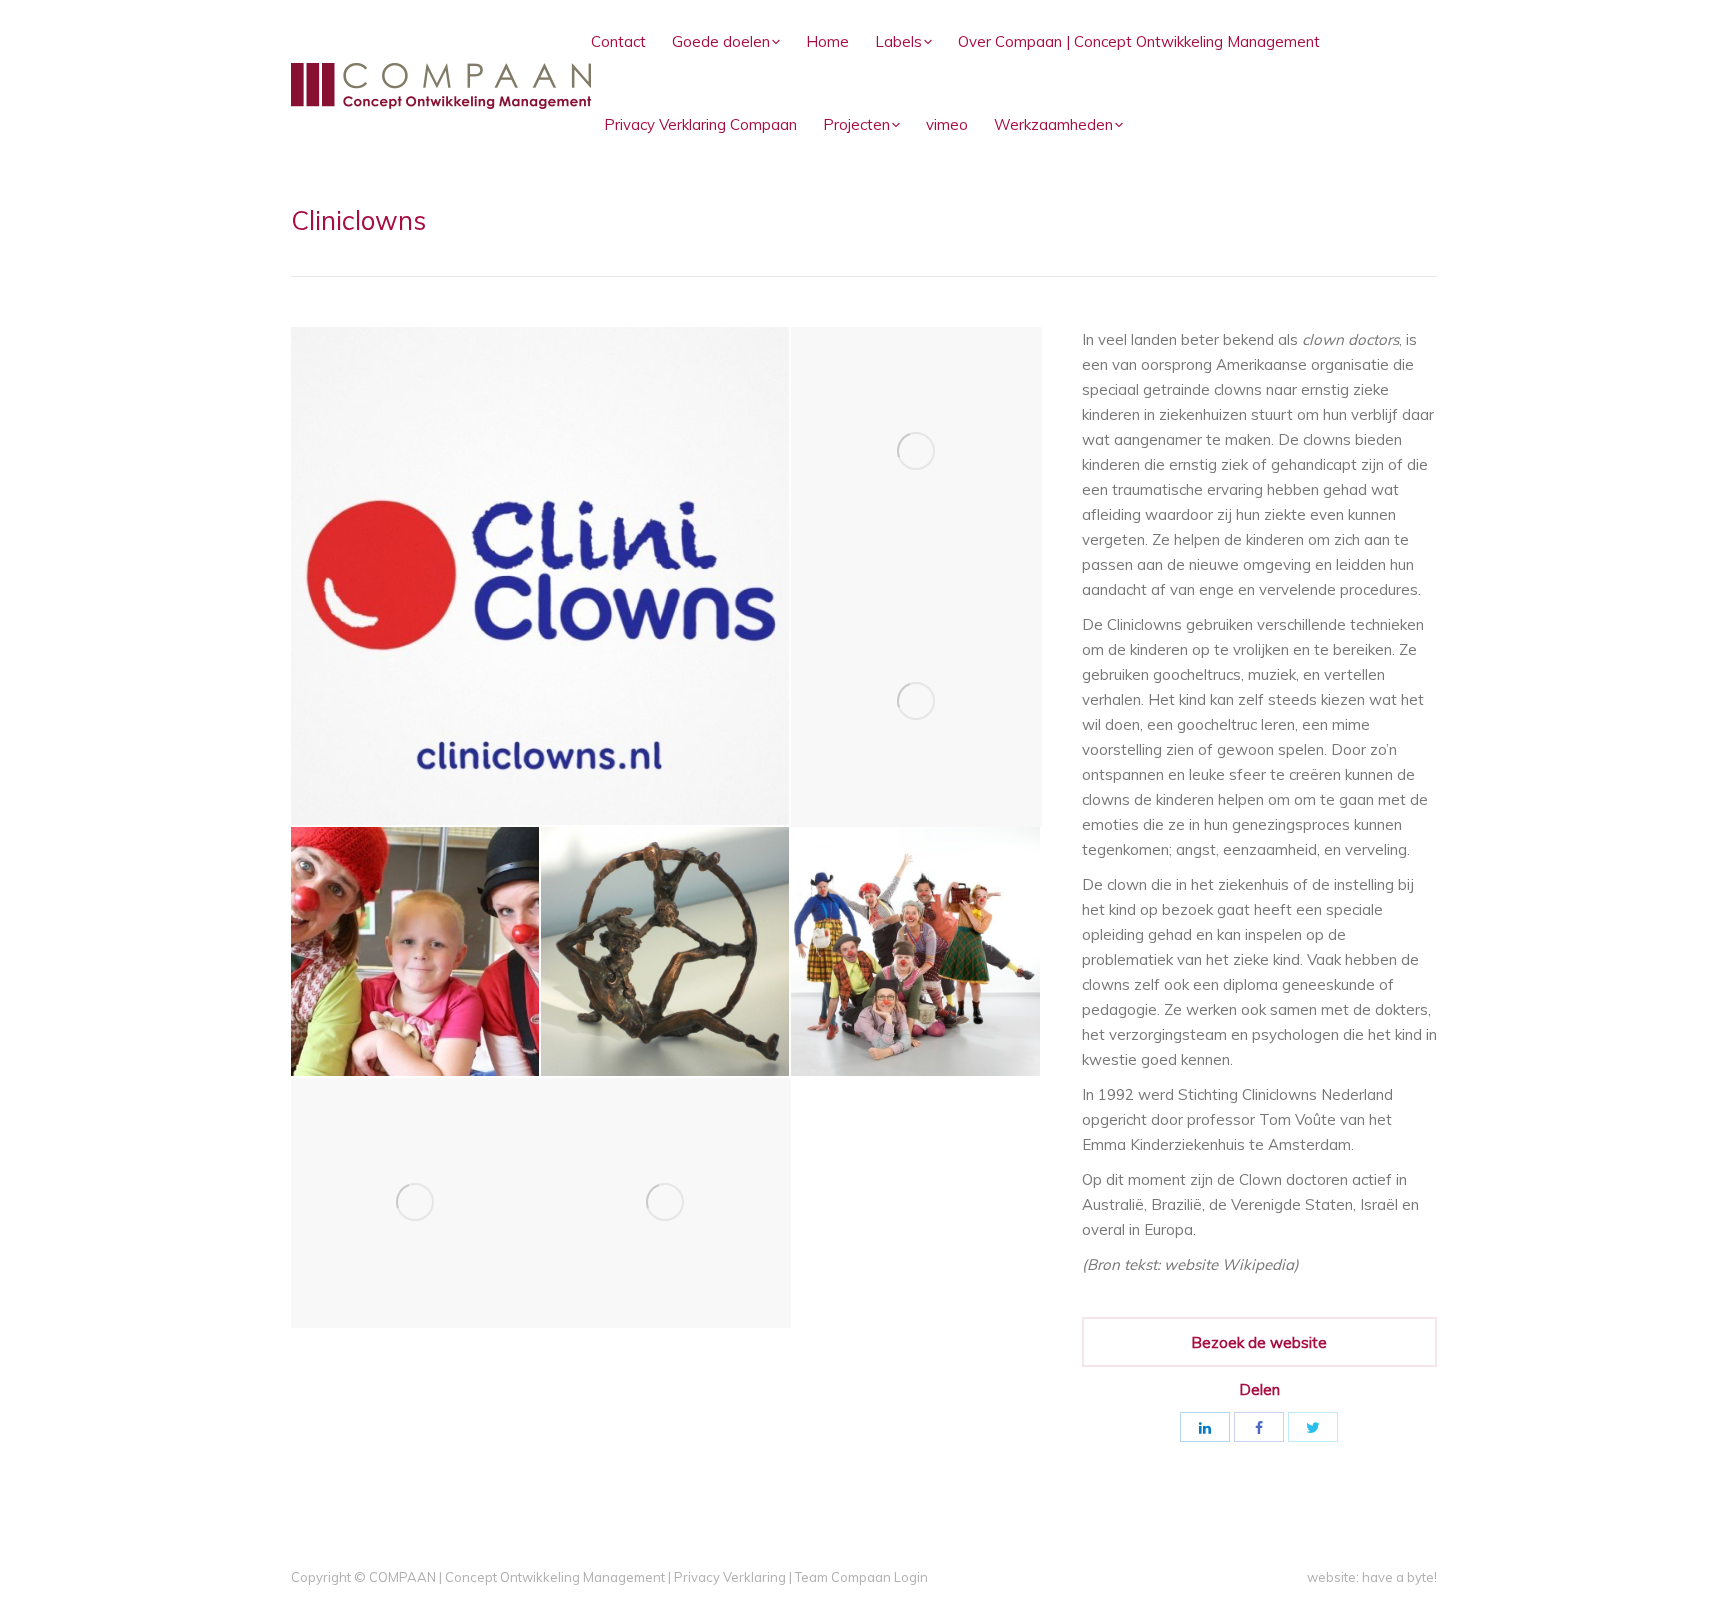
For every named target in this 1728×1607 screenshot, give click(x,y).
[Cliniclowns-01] (916, 452)
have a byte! (1399, 1577)
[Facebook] (1259, 1427)
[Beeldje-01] (416, 1203)
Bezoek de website (1259, 1342)
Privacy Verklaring (730, 1577)
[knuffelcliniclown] (916, 702)
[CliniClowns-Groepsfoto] (916, 952)
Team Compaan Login (861, 1577)
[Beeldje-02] (666, 952)
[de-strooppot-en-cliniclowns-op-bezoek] (416, 952)
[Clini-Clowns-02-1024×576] (541, 576)
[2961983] (666, 1203)
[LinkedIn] (1205, 1427)
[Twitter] (1313, 1427)
